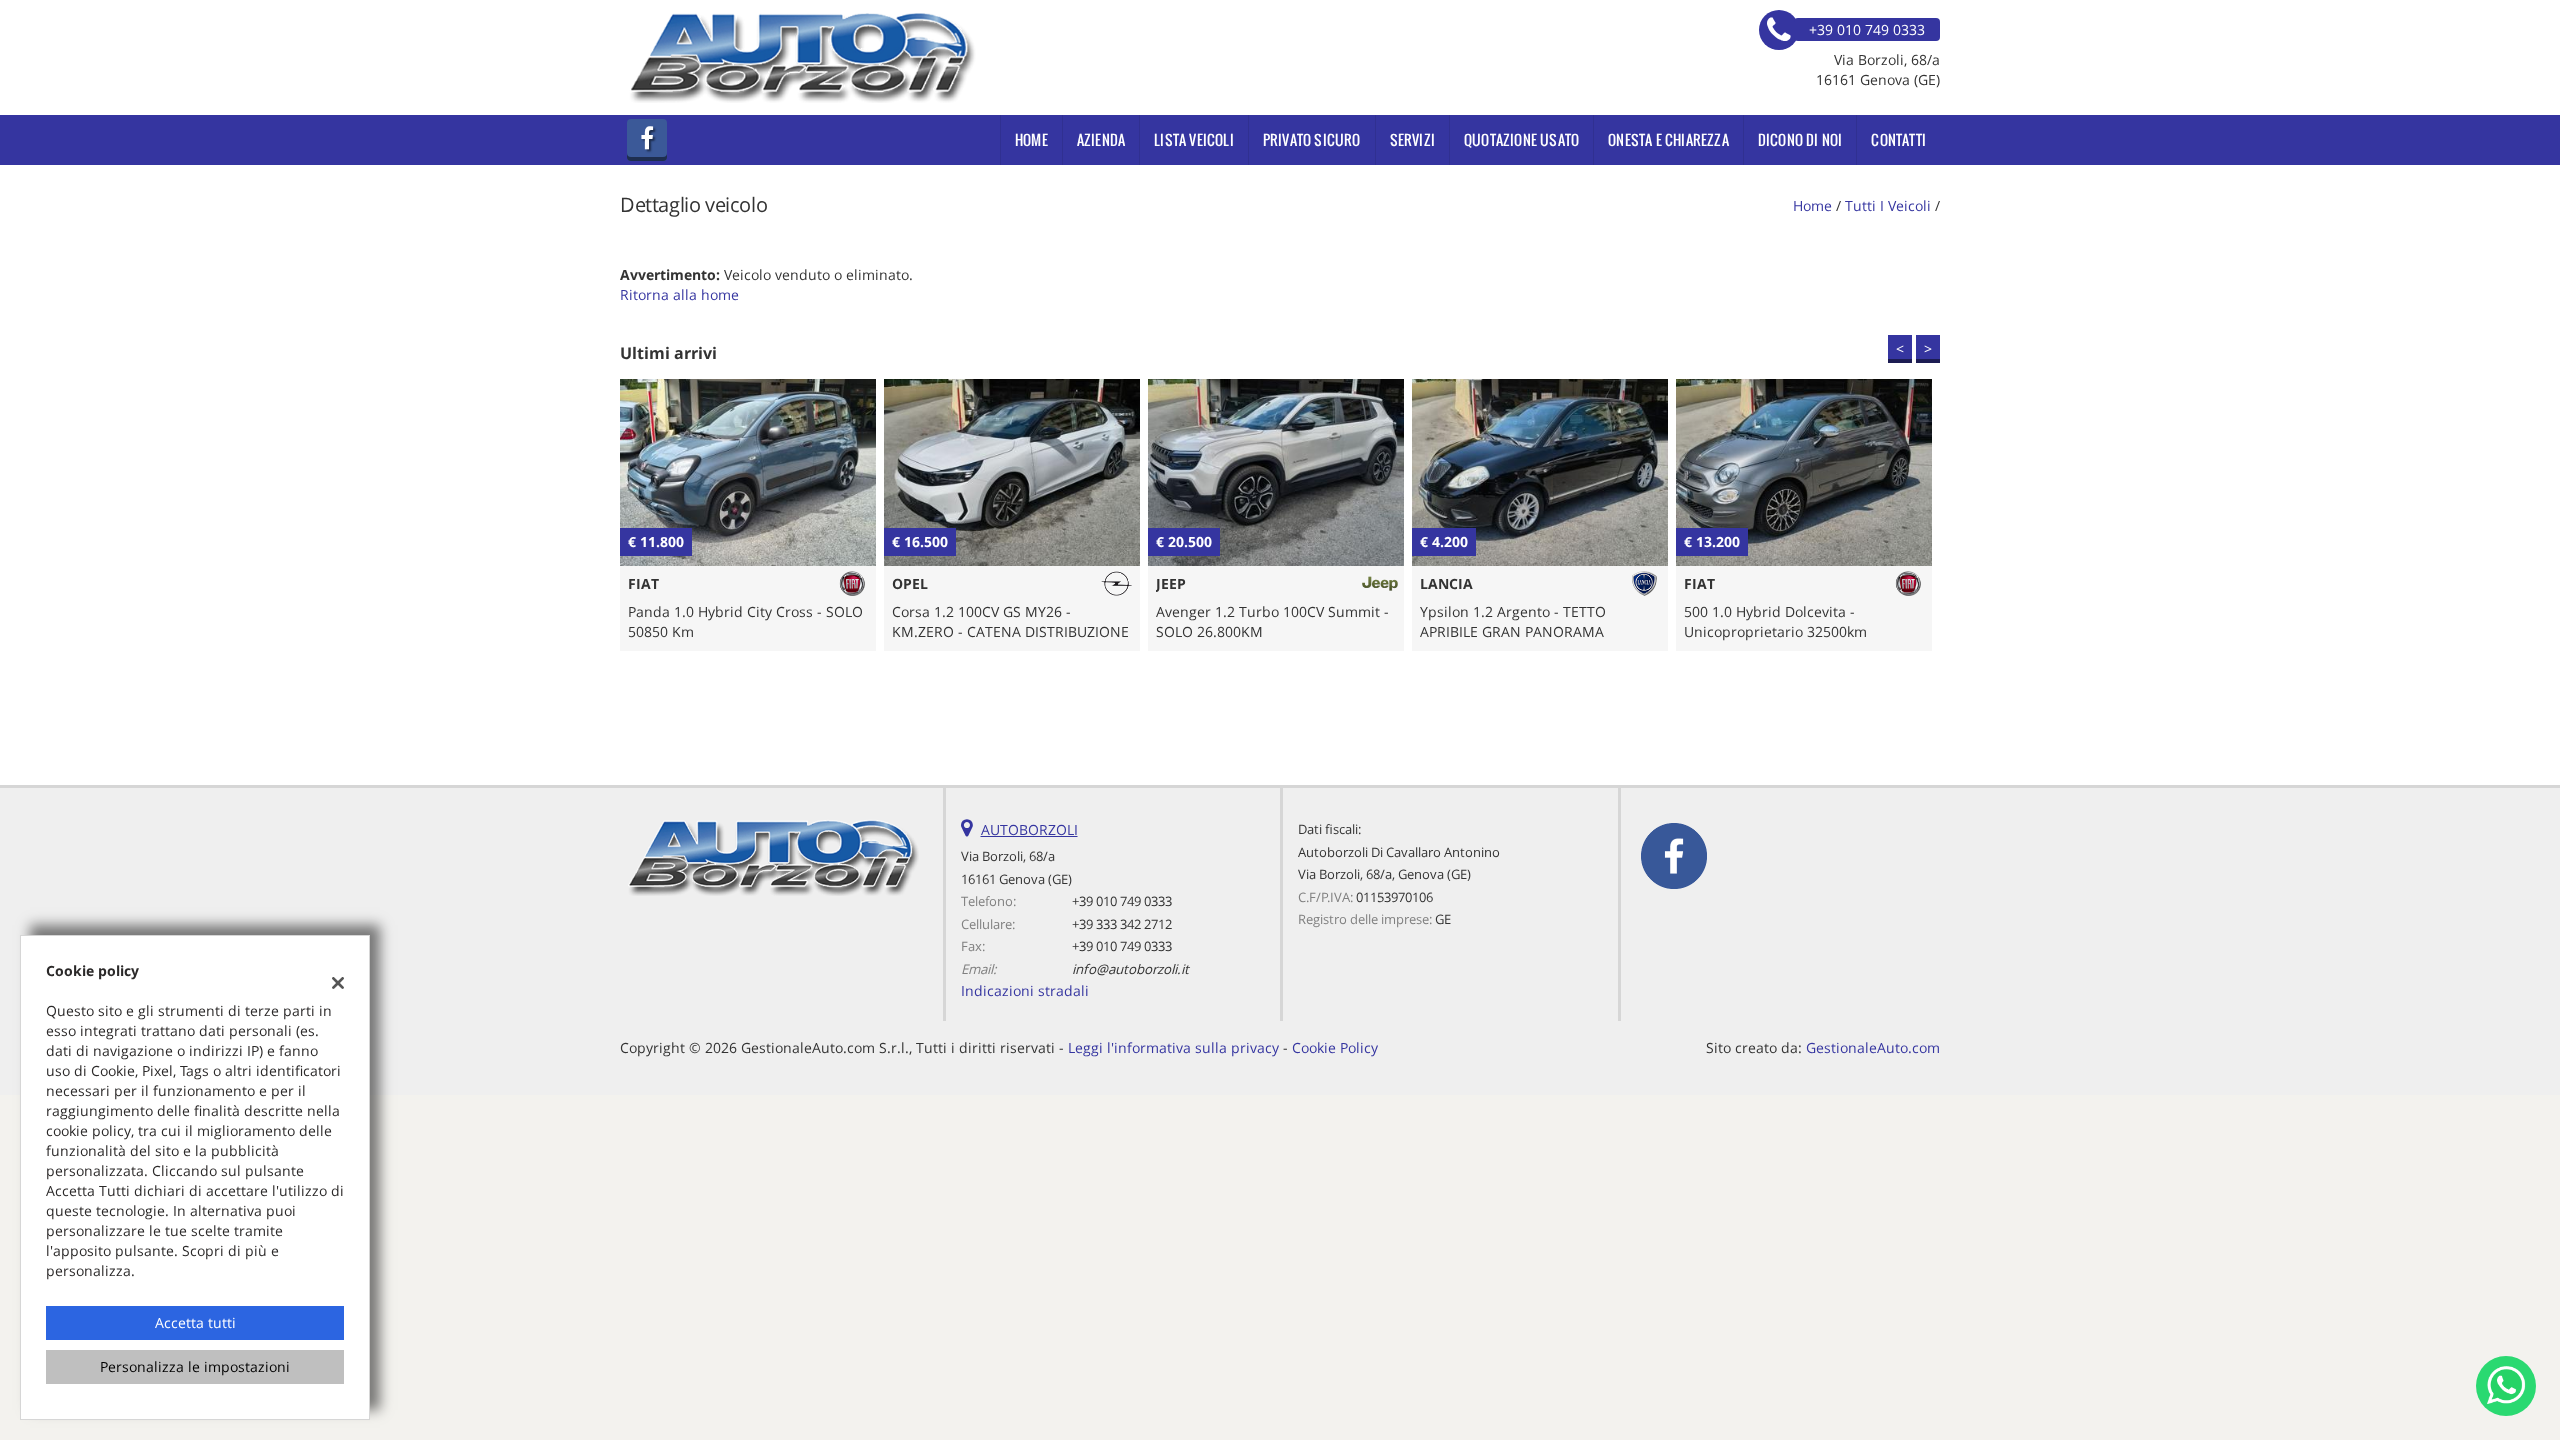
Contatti (1898, 139)
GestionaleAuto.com (1873, 1047)
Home (1031, 139)
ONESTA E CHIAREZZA (1668, 139)
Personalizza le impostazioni (195, 1366)
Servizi (1412, 139)
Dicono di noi (1800, 139)
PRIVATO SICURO (1312, 139)
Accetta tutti (195, 1322)
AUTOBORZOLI (1029, 829)
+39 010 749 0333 (1122, 901)
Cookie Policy (1335, 1047)
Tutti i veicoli (1888, 205)
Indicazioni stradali (1025, 990)
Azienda (1101, 139)
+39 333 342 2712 (1122, 924)
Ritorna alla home (679, 294)
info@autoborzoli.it (1130, 969)
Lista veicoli (1194, 139)
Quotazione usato (1521, 139)
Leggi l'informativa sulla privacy (1173, 1047)
